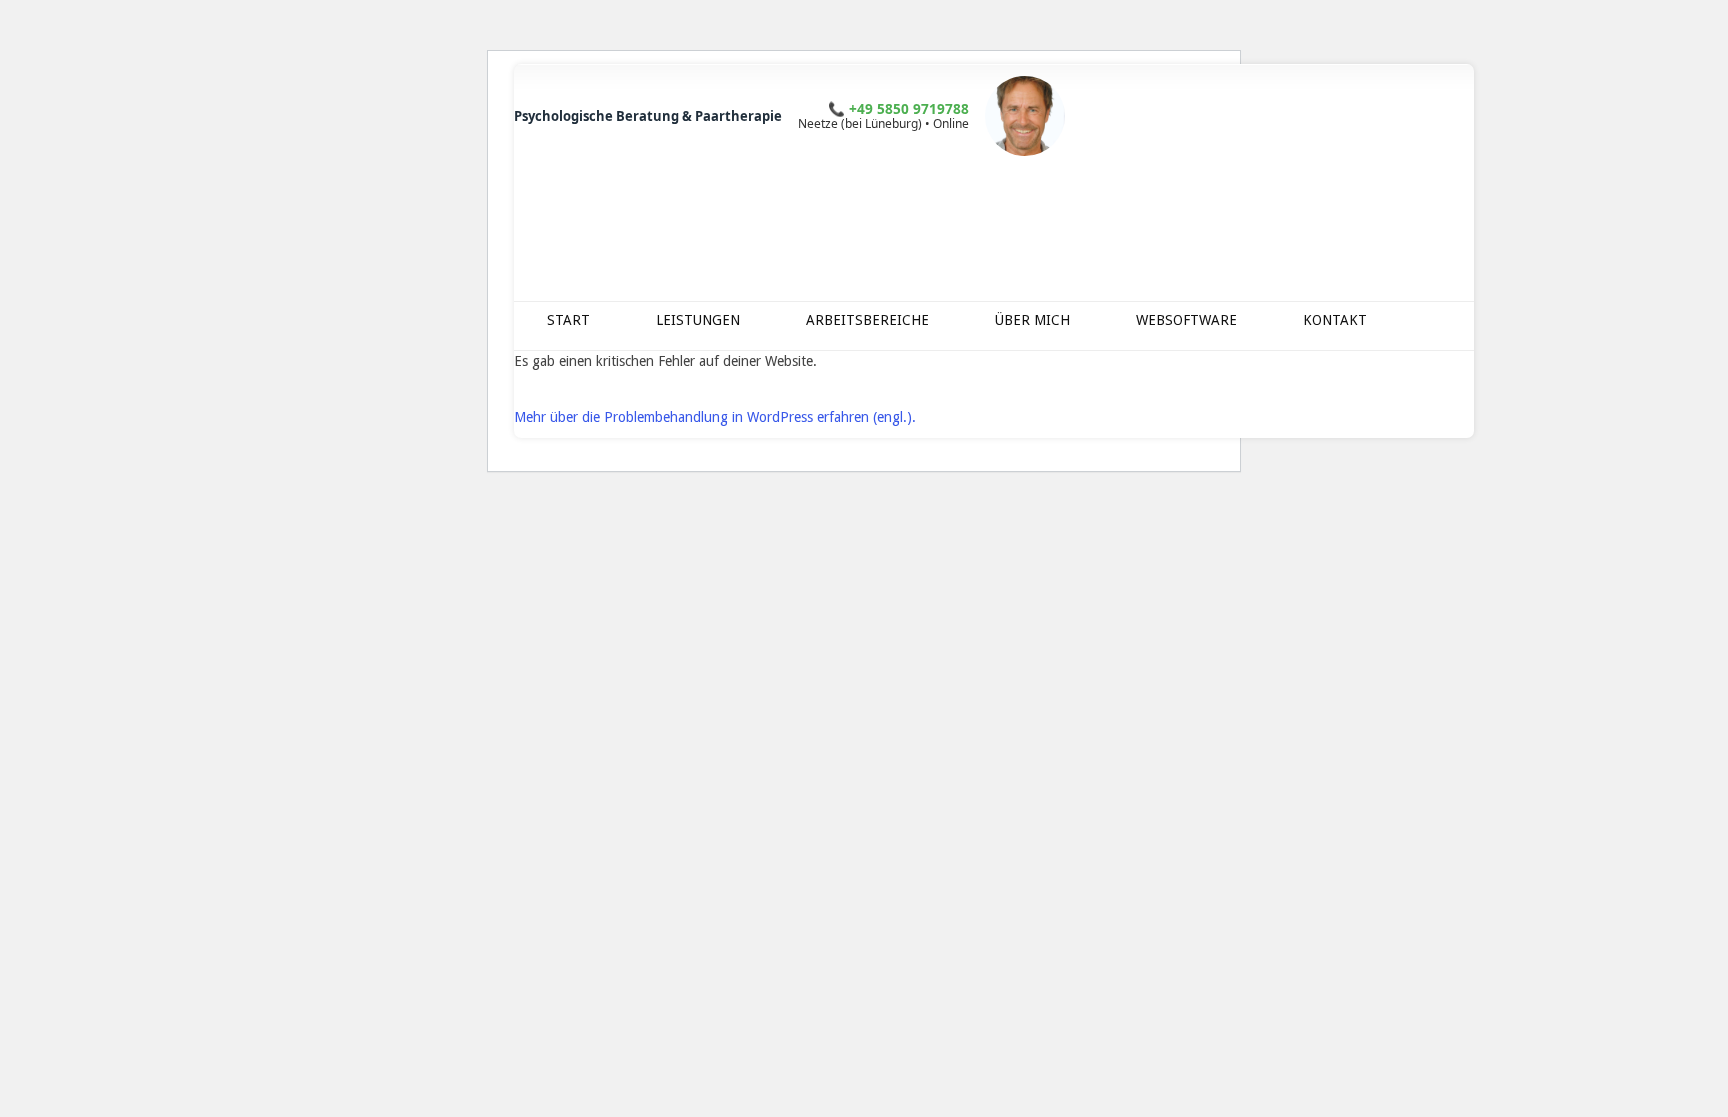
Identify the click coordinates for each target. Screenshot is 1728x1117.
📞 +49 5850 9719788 (898, 109)
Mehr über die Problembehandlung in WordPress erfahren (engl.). (715, 417)
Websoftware (1186, 320)
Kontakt (1335, 320)
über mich (1032, 320)
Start (568, 320)
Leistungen (698, 320)
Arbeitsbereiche (867, 320)
